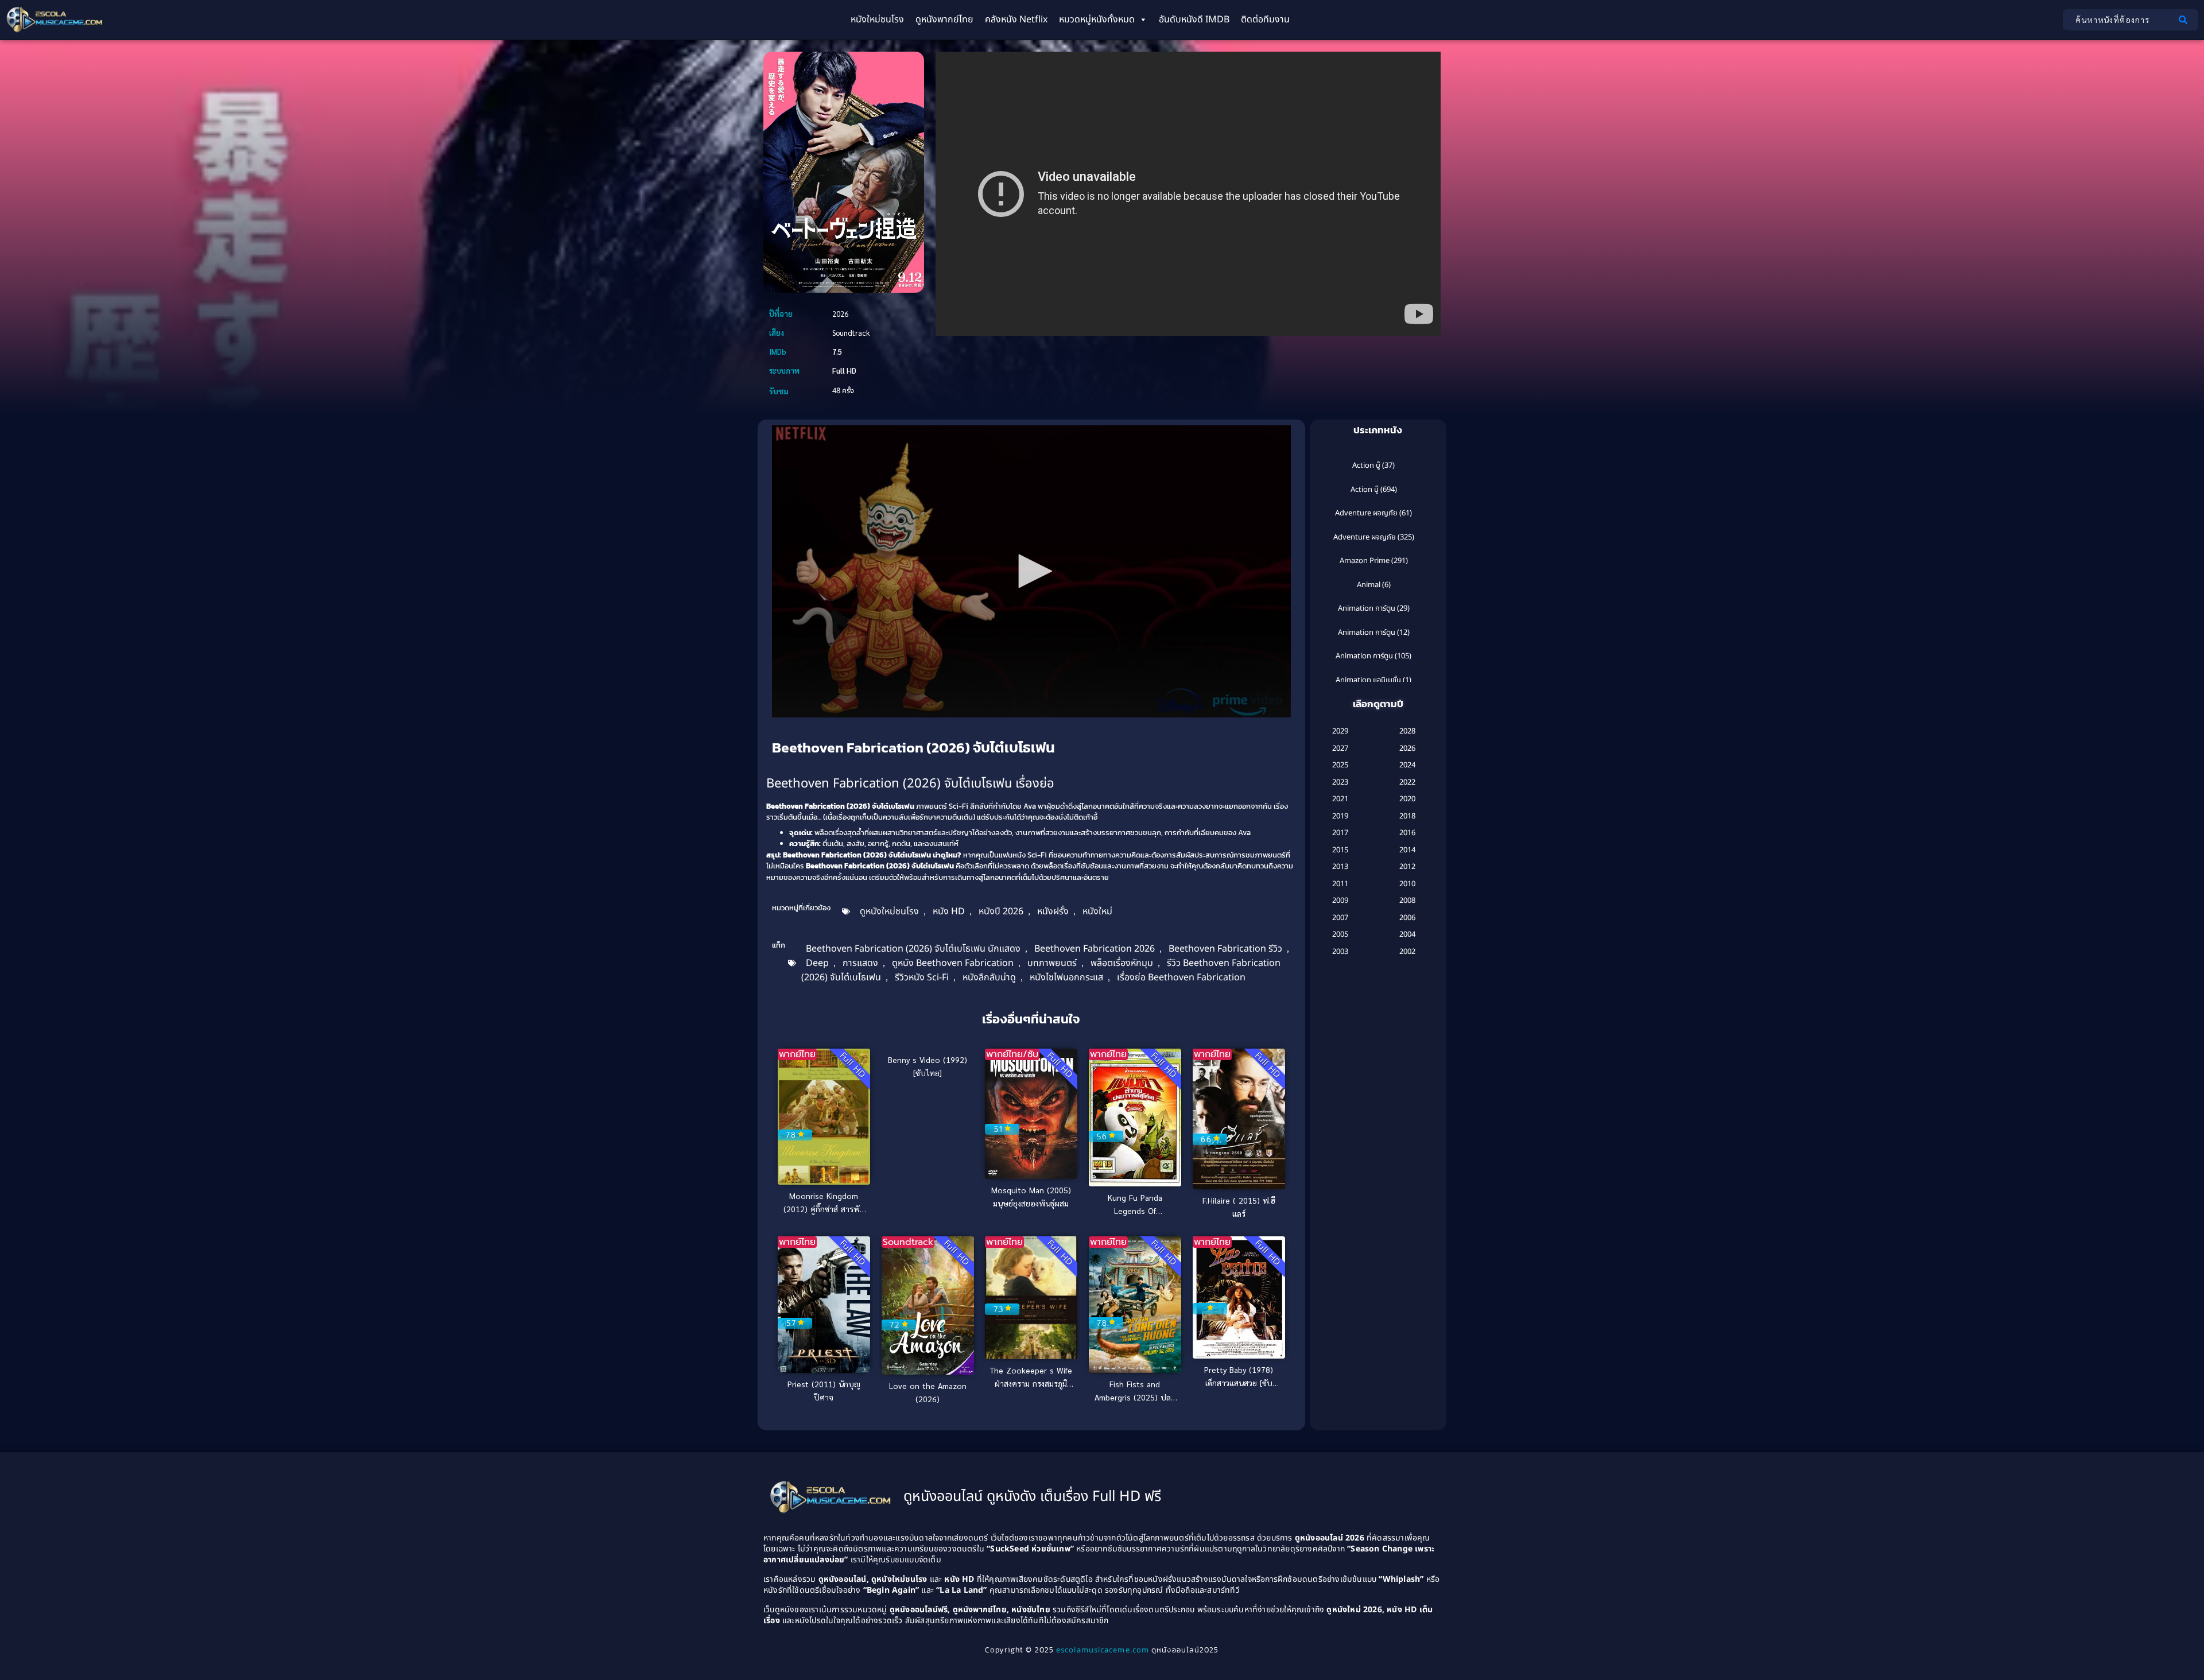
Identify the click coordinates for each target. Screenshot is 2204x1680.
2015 (1340, 850)
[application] (1031, 571)
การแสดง (860, 963)
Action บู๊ (1366, 465)
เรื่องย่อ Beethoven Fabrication (1181, 977)
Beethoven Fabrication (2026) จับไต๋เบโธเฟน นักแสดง (913, 949)
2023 (1340, 782)
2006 (1407, 918)
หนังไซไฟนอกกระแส (1066, 977)
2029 (1340, 731)
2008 (1407, 901)
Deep (817, 963)
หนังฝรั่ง (1053, 911)
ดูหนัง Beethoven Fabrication (953, 963)
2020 (1407, 799)
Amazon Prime (1365, 561)
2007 (1340, 918)
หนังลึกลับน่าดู (989, 977)
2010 (1407, 884)
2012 (1407, 867)
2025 (1340, 765)
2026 (1407, 748)
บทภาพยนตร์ (1052, 963)
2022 (1407, 782)
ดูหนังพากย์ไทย (944, 20)
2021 (1340, 799)
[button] (1031, 571)
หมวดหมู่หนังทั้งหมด (1097, 20)
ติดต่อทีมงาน (1265, 20)
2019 (1340, 816)
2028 (1407, 731)
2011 (1340, 884)
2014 (1407, 850)
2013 (1340, 867)
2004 (1407, 934)
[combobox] (2118, 20)
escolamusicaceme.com (1103, 1650)
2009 (1340, 901)
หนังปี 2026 (1001, 911)
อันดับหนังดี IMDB (1194, 20)
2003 (1340, 952)
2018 (1407, 816)
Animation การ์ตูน (1367, 608)
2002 (1407, 952)
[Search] (2185, 20)
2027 (1340, 748)
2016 (1407, 833)
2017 (1340, 833)
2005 (1340, 934)
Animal (1369, 585)
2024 (1407, 765)
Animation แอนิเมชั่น (1368, 680)
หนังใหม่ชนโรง (877, 20)
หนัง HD (949, 911)
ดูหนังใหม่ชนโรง (889, 911)
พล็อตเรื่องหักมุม (1122, 963)
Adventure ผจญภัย (1366, 513)
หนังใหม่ (1097, 911)
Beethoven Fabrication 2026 (1095, 949)
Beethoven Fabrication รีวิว (1225, 949)
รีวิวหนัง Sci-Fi (922, 977)
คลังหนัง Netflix (1016, 20)
